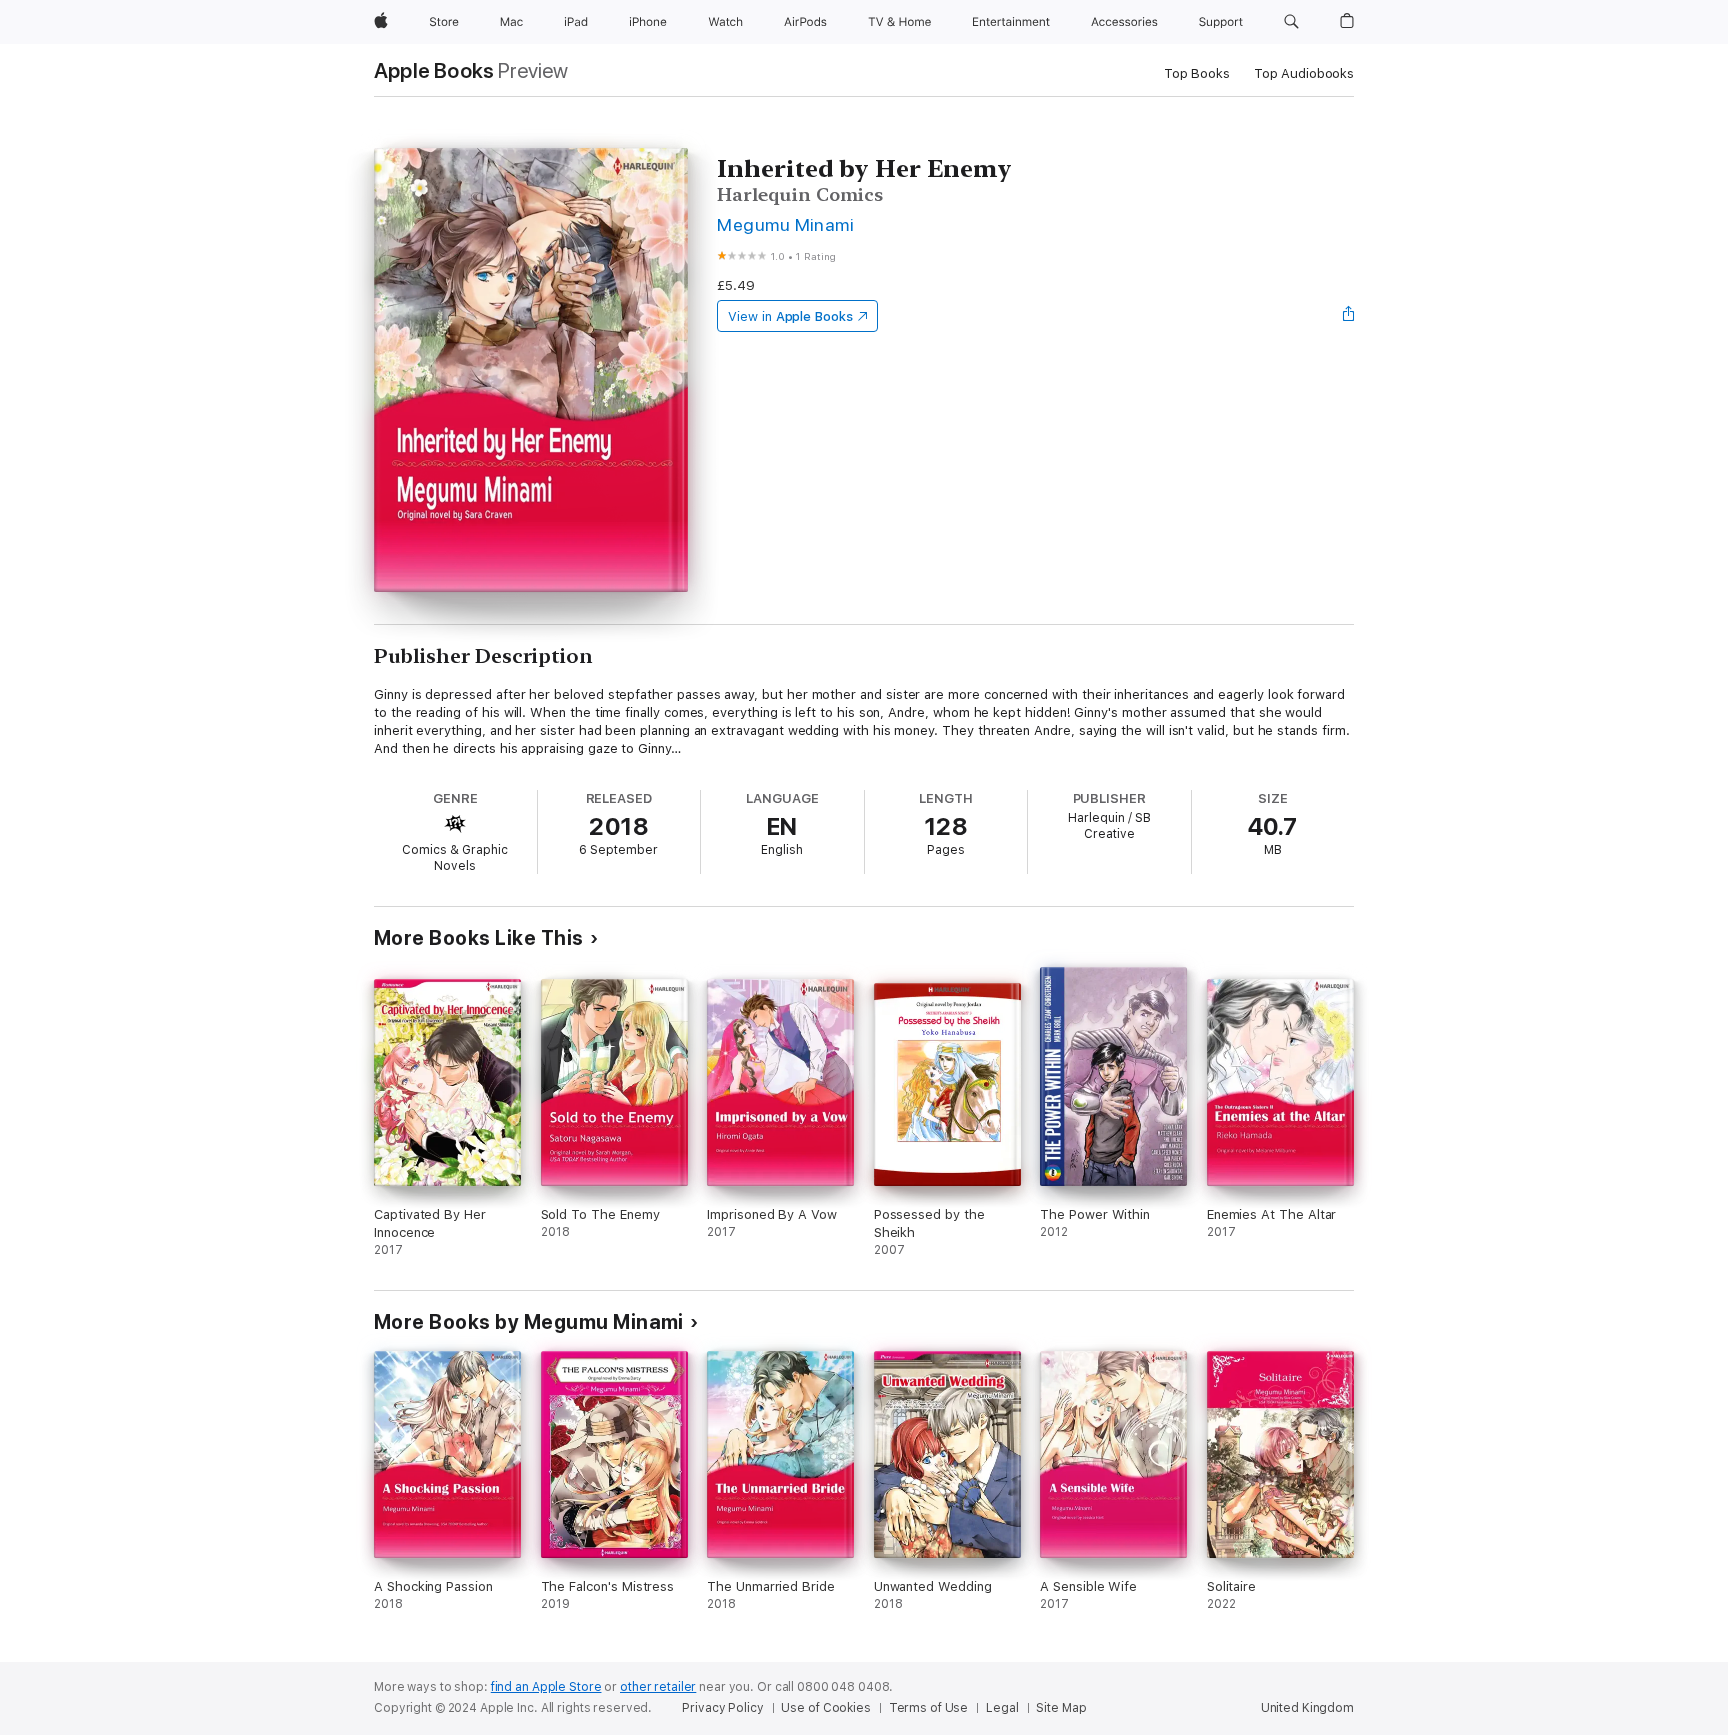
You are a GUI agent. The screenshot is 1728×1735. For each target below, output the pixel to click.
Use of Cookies (825, 1708)
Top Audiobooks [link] (1304, 73)
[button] (1291, 22)
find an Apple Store (546, 1687)
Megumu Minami (785, 224)
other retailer (658, 1687)
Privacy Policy (722, 1708)
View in (790, 316)
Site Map (1061, 1708)
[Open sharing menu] (1349, 316)
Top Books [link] (1197, 73)
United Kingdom (1307, 1708)
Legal (1002, 1708)
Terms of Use (929, 1708)
